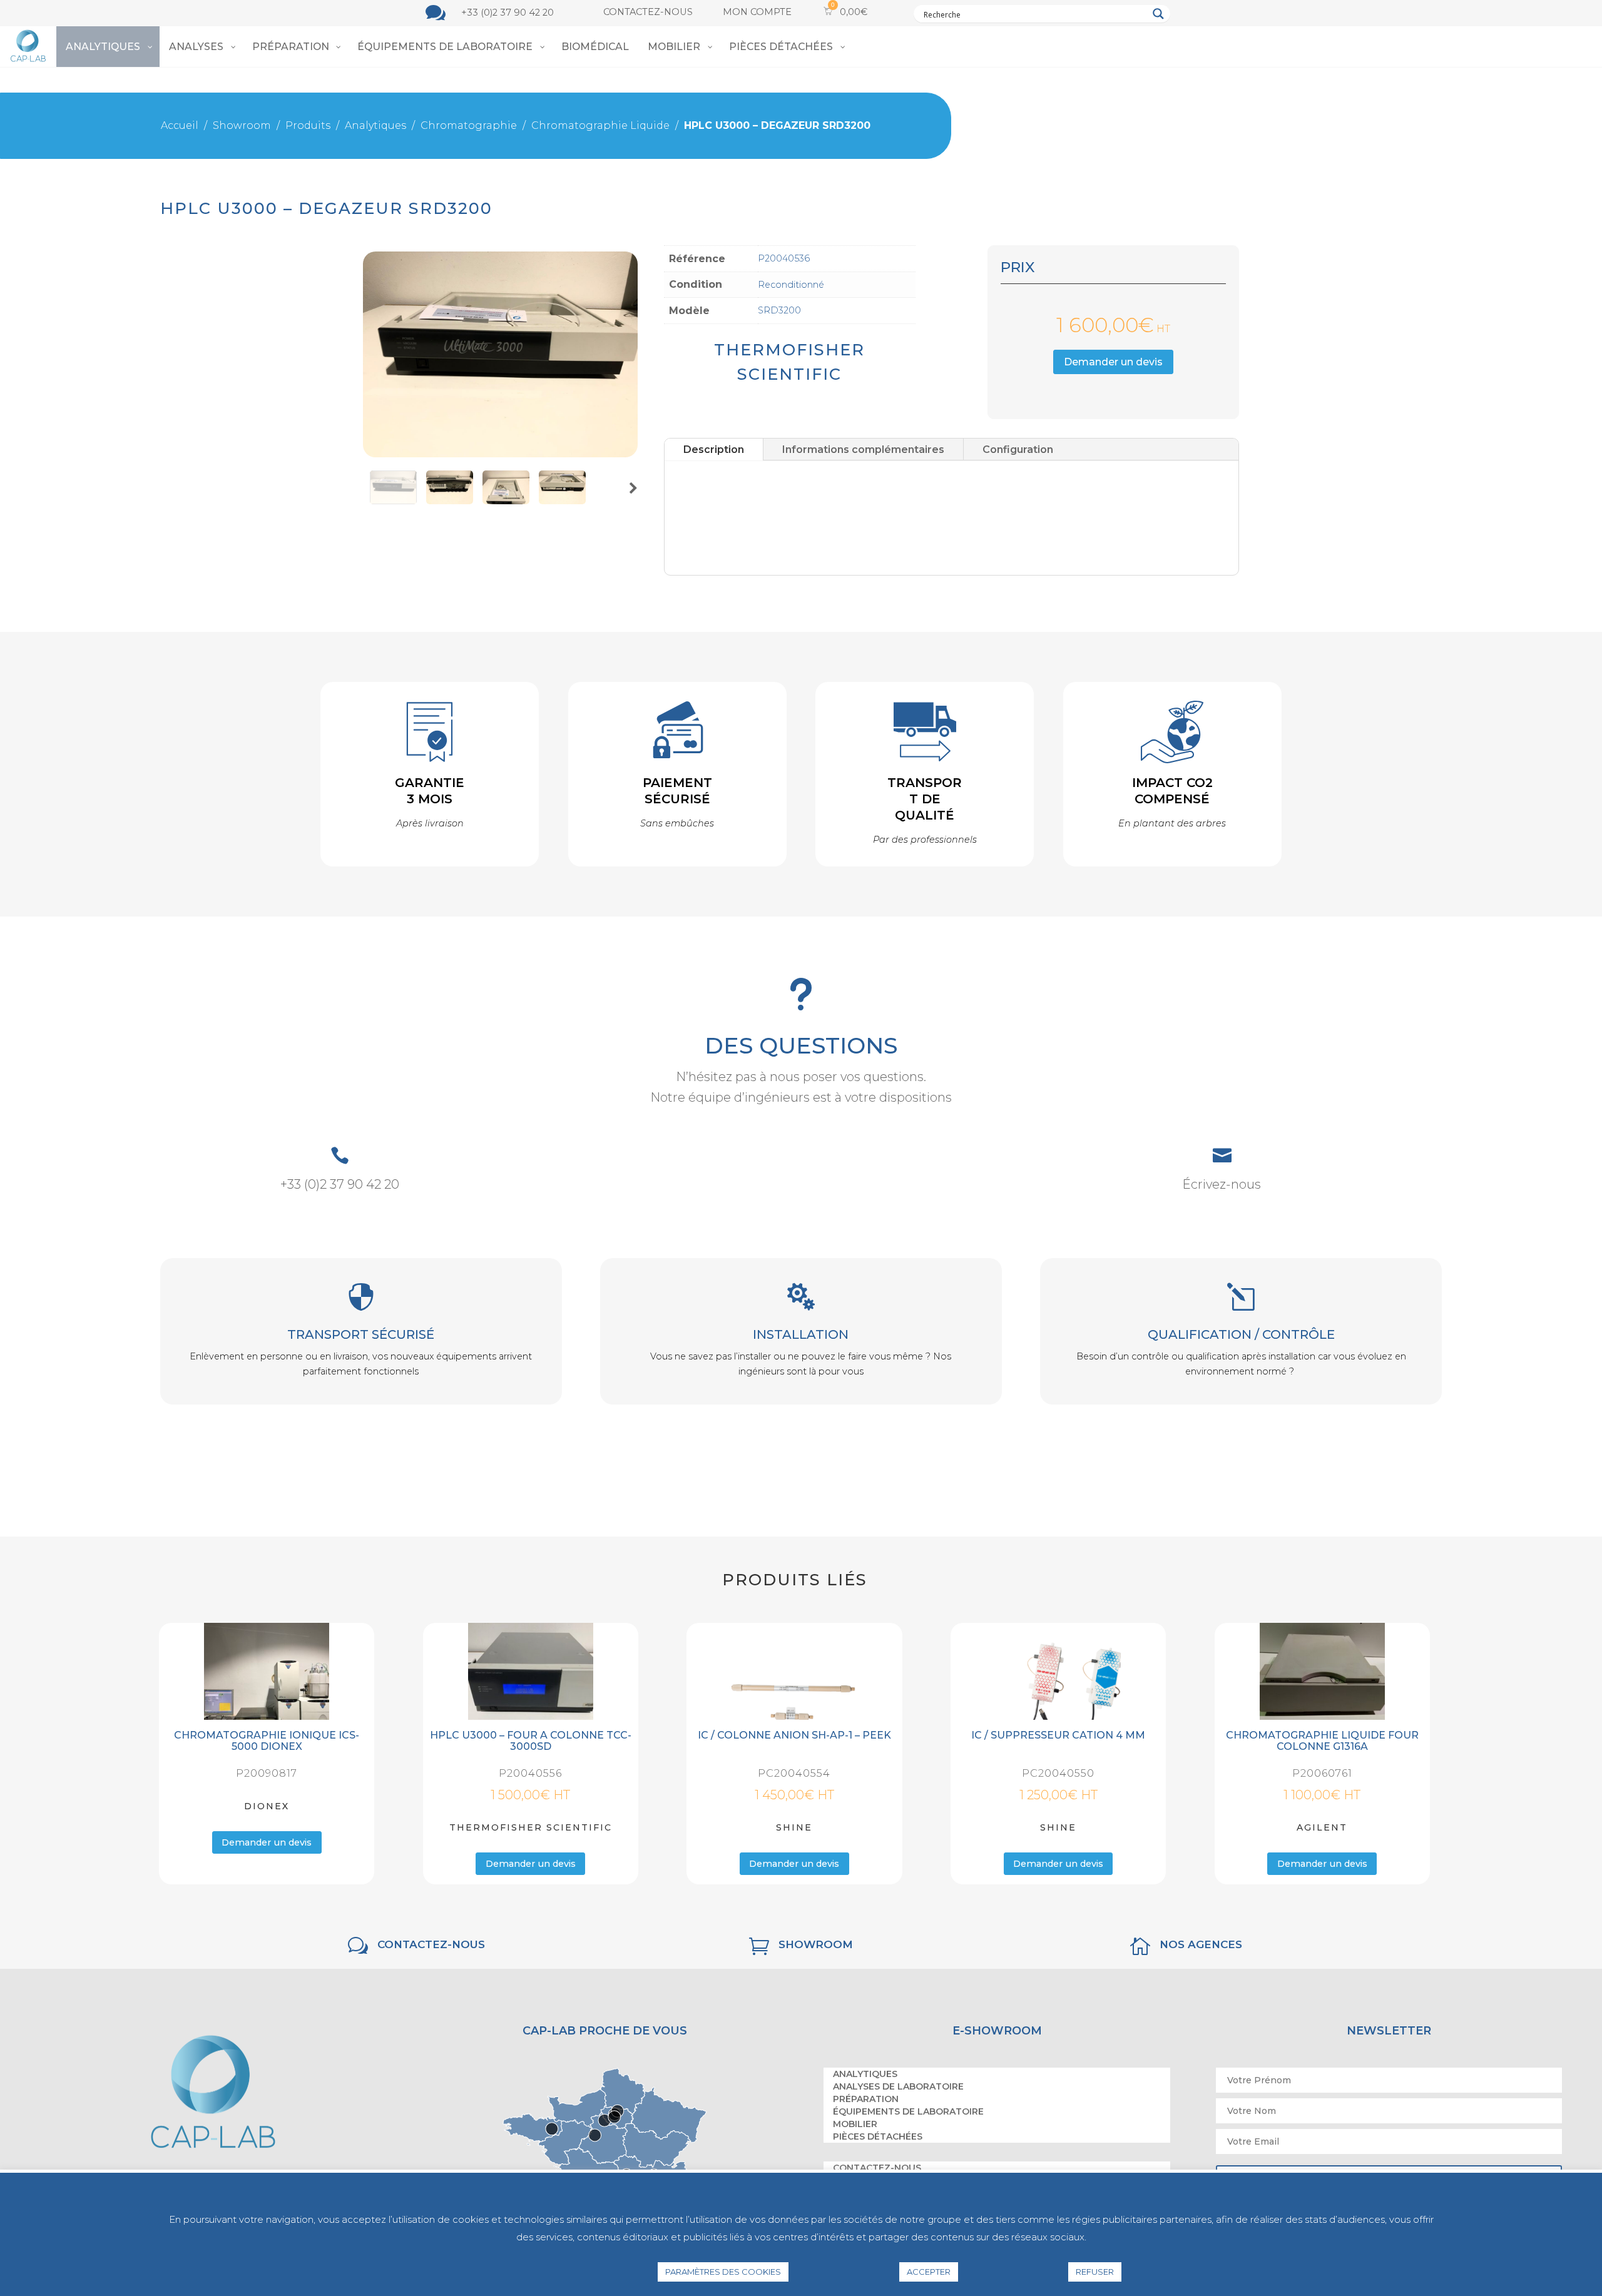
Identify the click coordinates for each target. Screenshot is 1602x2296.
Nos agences (1201, 1945)
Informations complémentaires (863, 448)
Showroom (816, 1945)
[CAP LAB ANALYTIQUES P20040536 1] (500, 454)
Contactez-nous (648, 12)
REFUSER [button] (1095, 2272)
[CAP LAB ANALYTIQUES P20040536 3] (562, 501)
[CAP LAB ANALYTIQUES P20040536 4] (506, 501)
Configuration (1018, 448)
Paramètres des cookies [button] (723, 2272)
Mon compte (757, 12)
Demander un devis (1113, 361)
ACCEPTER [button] (929, 2272)
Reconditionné (791, 285)
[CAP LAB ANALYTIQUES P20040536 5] (450, 501)
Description (714, 448)
